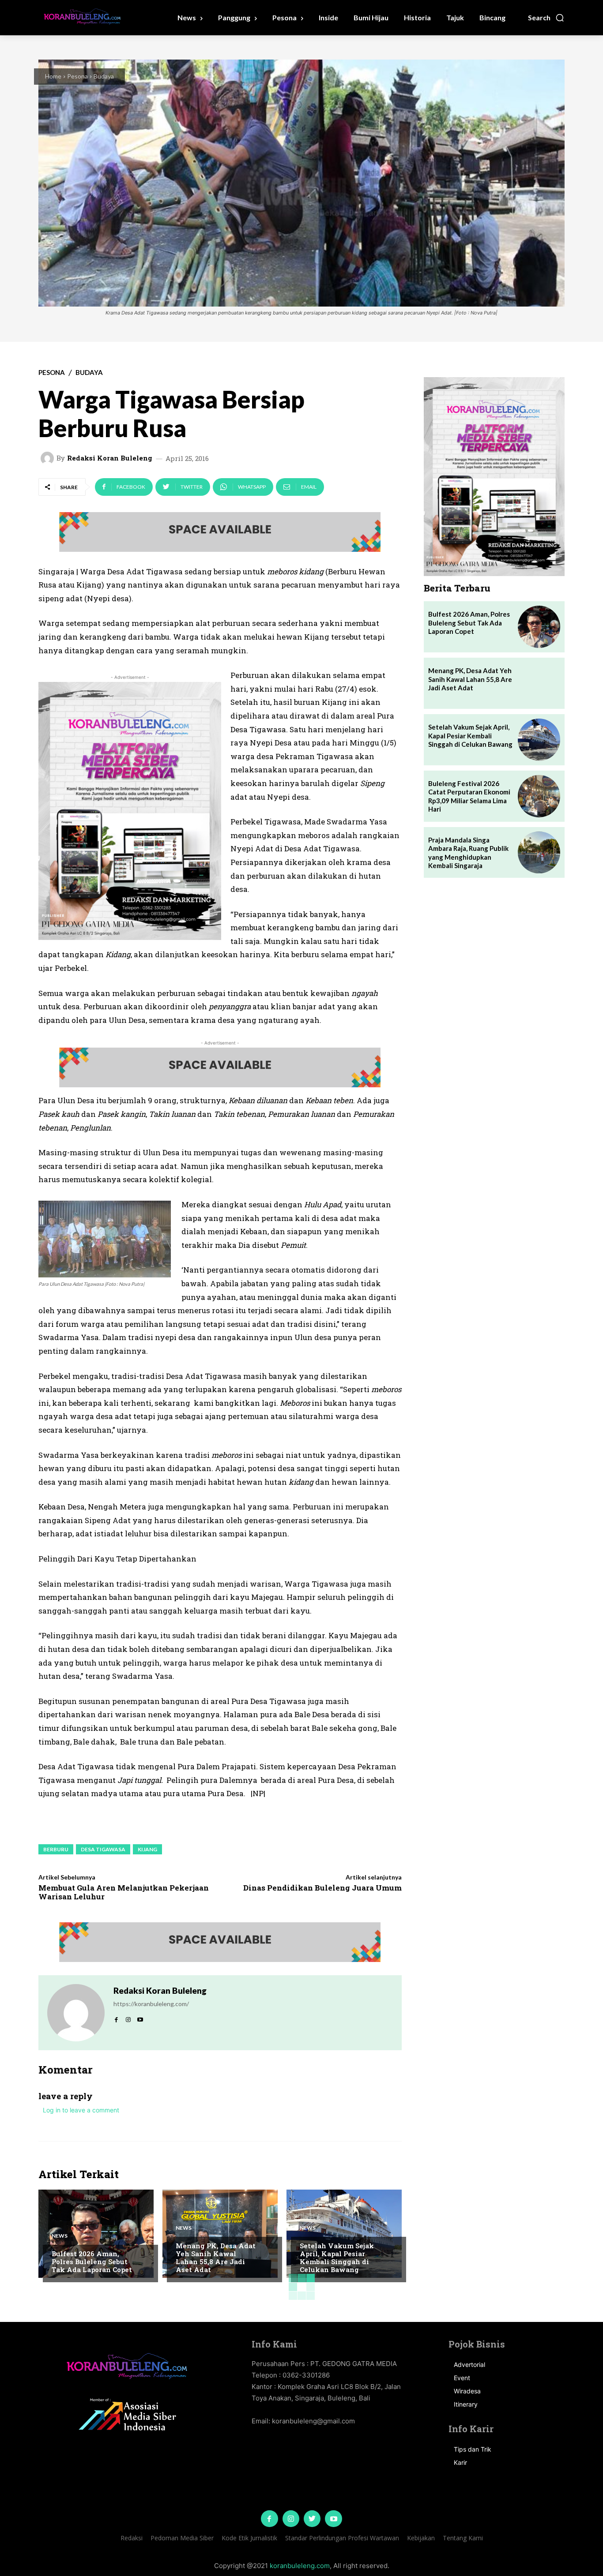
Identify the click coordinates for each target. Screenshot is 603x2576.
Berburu (56, 1849)
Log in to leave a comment (81, 2110)
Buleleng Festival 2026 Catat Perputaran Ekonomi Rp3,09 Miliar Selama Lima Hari (469, 796)
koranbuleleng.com (300, 2566)
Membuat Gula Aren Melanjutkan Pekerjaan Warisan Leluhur (124, 1892)
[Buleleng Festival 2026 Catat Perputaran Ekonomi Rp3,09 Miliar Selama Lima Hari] (539, 796)
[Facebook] (269, 2519)
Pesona (77, 76)
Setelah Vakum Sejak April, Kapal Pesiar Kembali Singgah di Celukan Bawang (337, 2258)
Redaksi (132, 2538)
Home (53, 76)
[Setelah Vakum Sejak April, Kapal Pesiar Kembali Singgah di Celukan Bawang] (344, 2234)
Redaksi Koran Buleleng (110, 458)
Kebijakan (421, 2538)
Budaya (104, 76)
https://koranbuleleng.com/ (151, 2004)
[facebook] (116, 2017)
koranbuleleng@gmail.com (313, 2421)
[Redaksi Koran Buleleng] (49, 458)
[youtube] (140, 2017)
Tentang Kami (463, 2538)
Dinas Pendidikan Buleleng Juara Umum (322, 1888)
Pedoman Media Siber (182, 2538)
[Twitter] (312, 2519)
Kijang (147, 1849)
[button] (546, 18)
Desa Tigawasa (103, 1849)
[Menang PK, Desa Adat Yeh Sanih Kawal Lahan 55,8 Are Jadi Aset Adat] (220, 2234)
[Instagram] (291, 2519)
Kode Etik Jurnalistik (249, 2538)
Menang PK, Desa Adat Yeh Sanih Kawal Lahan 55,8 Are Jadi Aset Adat (216, 2258)
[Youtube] (333, 2519)
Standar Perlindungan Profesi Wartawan (342, 2538)
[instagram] (128, 2017)
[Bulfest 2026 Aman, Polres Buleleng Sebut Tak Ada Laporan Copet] (96, 2234)
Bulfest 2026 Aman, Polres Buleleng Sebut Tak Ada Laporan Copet (92, 2261)
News (60, 2236)
